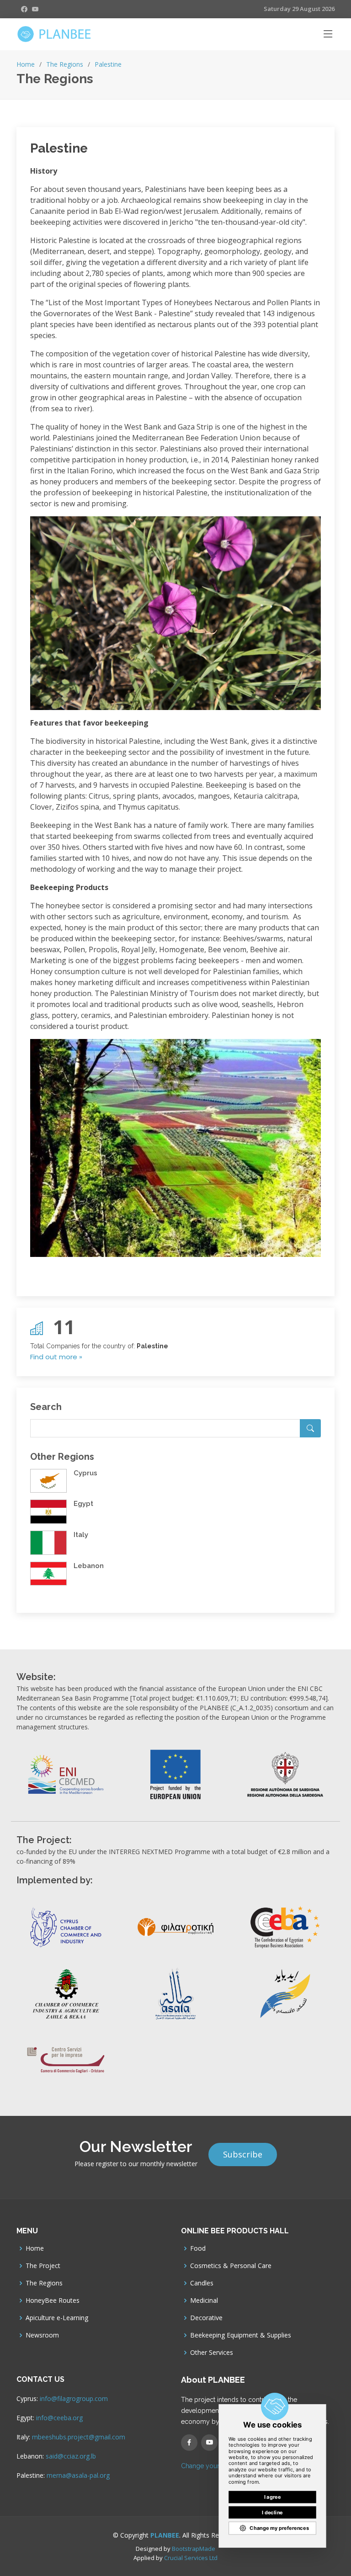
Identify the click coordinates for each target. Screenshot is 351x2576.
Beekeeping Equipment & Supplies (241, 2335)
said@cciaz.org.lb (71, 2456)
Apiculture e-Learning (57, 2318)
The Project (43, 2266)
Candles (202, 2283)
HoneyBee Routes (53, 2300)
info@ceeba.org (59, 2418)
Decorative (206, 2318)
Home (26, 64)
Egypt (83, 1504)
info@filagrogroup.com (74, 2398)
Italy (81, 1535)
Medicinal (204, 2300)
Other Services (212, 2353)
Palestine (108, 64)
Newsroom (42, 2335)
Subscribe (243, 2154)
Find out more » (56, 1357)
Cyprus (85, 1473)
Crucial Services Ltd (191, 2558)
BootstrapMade (194, 2549)
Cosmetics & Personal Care (231, 2266)
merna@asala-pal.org (78, 2475)
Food (198, 2248)
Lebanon (89, 1566)
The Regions (65, 64)
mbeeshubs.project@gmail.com (79, 2437)
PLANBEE (165, 2535)
